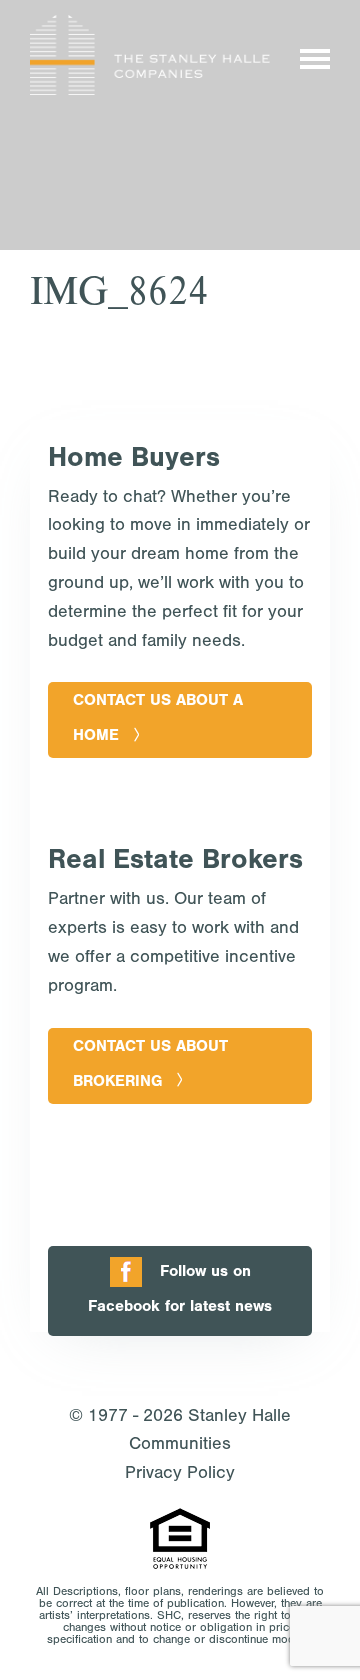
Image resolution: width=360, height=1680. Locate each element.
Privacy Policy (180, 1475)
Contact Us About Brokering (150, 1065)
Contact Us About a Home (158, 719)
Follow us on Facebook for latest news (180, 1290)
